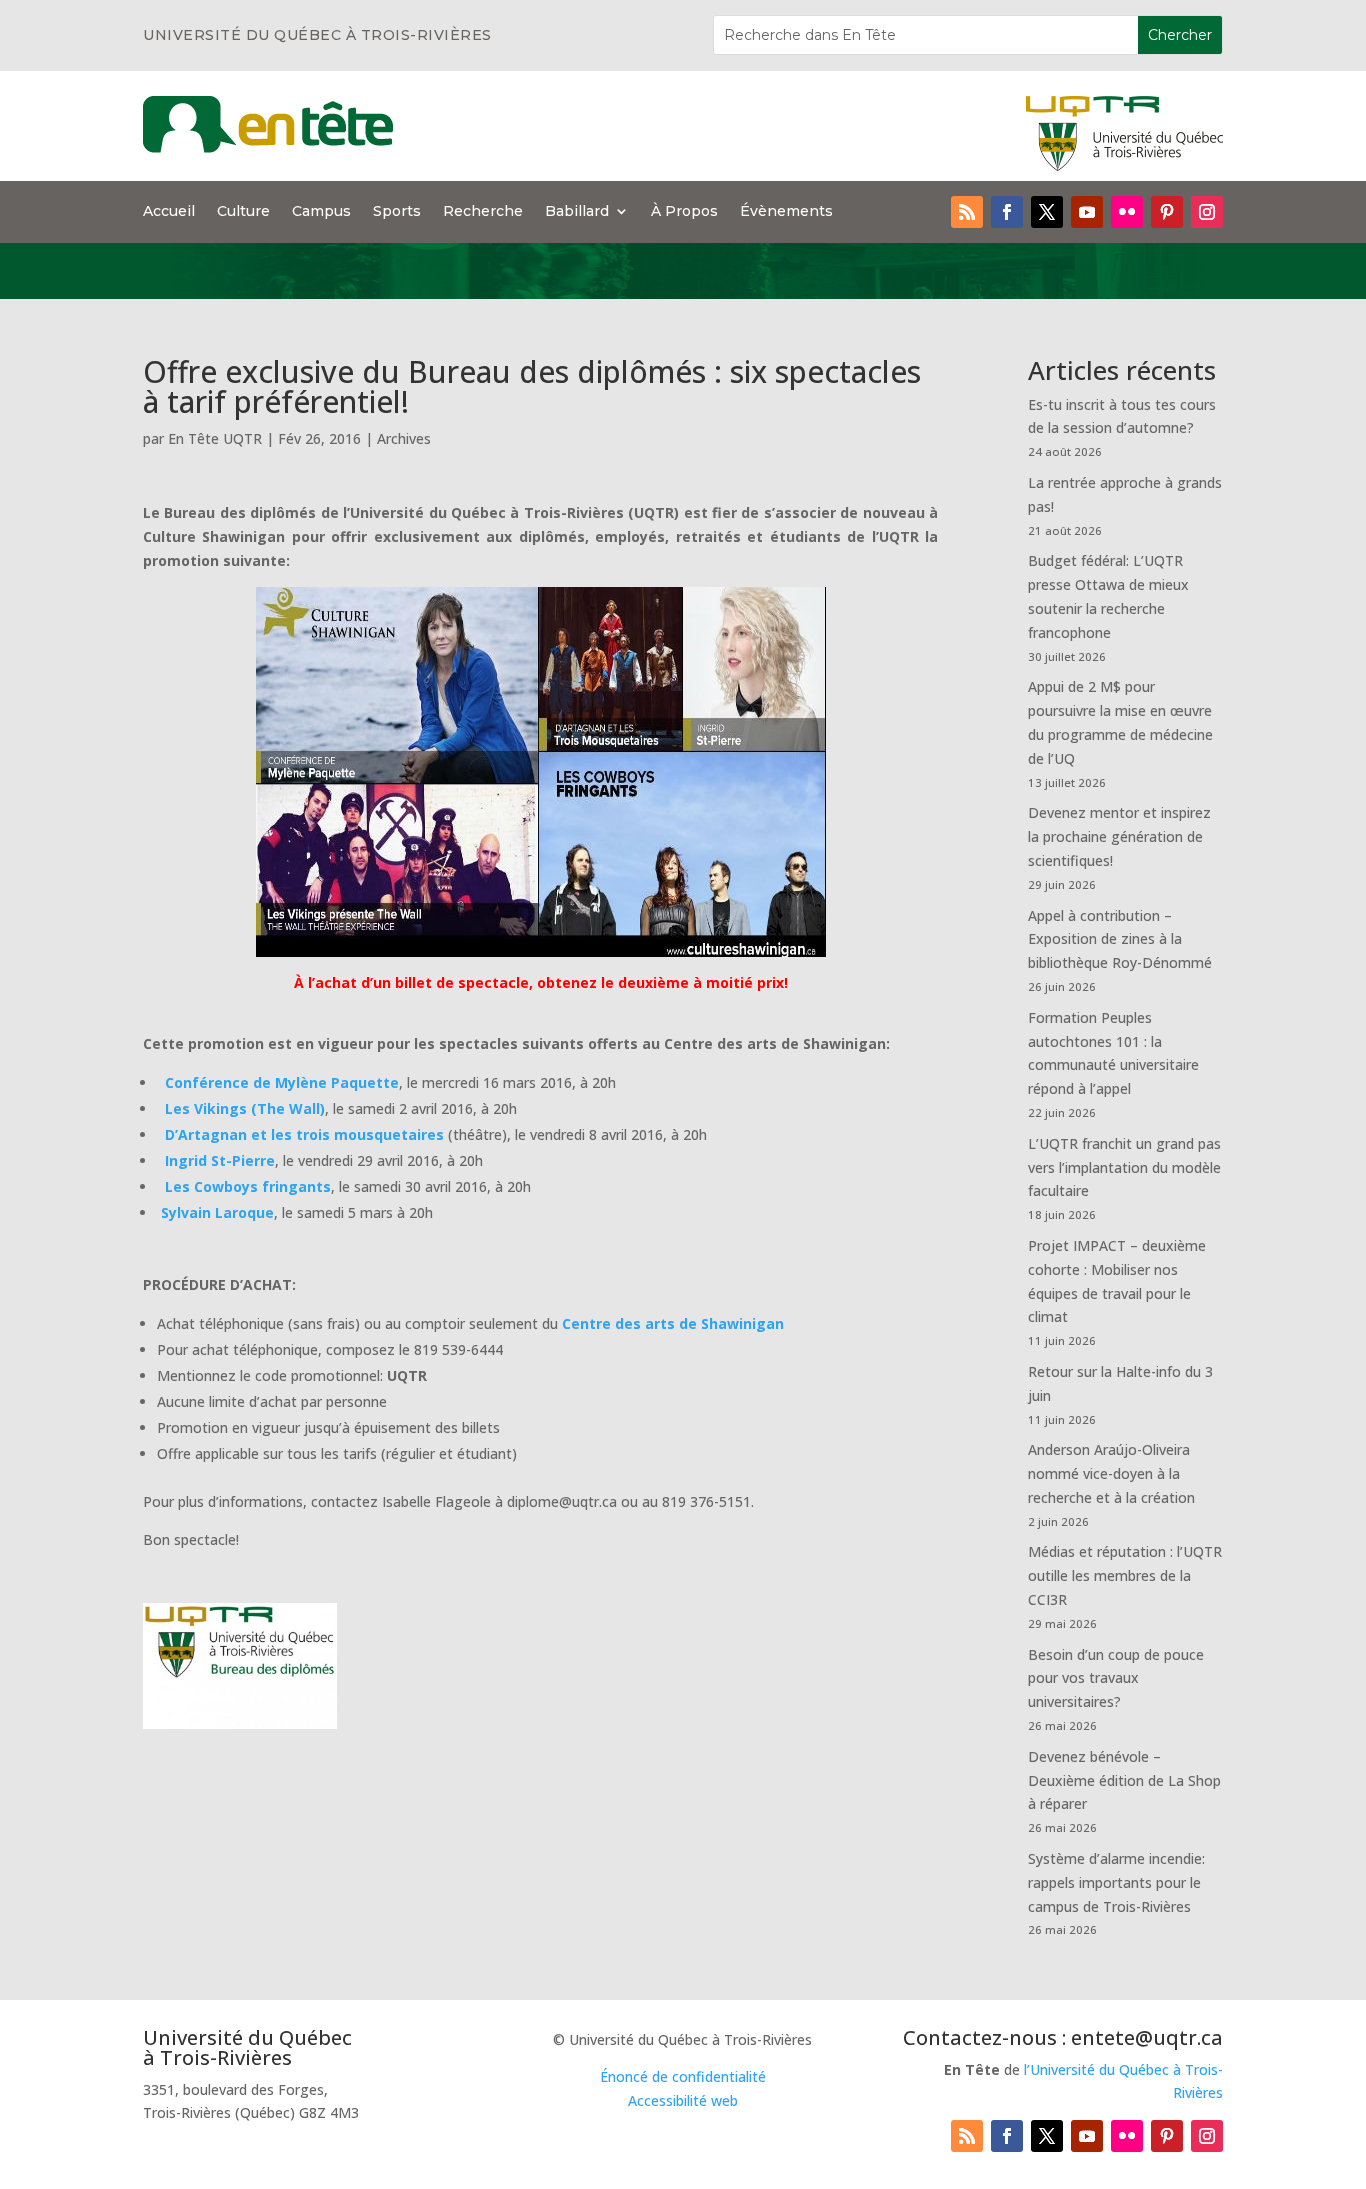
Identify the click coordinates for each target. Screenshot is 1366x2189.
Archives (404, 438)
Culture (243, 212)
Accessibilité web (683, 2100)
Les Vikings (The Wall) (245, 1108)
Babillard (577, 212)
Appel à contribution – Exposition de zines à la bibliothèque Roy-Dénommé (1120, 939)
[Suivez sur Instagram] (1207, 212)
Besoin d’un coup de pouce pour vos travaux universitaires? (1116, 1678)
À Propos (684, 212)
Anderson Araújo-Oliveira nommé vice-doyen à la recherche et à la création (1111, 1473)
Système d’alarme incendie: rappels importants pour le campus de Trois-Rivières (1116, 1882)
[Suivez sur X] (1047, 212)
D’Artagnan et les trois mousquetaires (304, 1134)
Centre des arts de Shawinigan (673, 1323)
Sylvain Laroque (217, 1212)
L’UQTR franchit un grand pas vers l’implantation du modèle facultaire (1124, 1167)
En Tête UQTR (215, 438)
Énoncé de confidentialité (683, 2076)
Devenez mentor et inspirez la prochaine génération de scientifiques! (1119, 836)
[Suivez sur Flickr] (1127, 212)
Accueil (169, 212)
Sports (397, 212)
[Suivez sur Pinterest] (1167, 212)
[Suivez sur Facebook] (1007, 212)
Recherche (483, 212)
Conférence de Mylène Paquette (282, 1082)
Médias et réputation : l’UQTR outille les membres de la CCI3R (1125, 1575)
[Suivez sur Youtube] (1087, 212)
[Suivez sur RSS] (967, 212)
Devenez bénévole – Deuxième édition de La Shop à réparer (1124, 1780)
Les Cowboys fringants (248, 1186)
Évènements (786, 212)
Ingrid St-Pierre (220, 1160)
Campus (321, 212)
